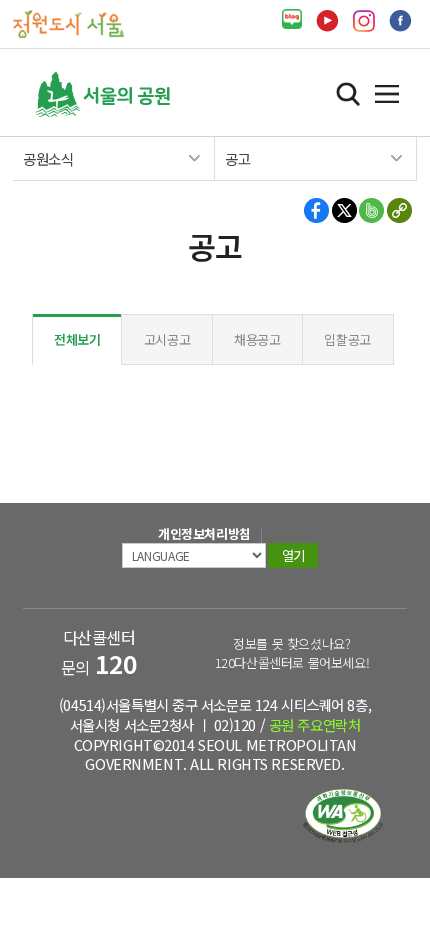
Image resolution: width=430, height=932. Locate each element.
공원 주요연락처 (315, 724)
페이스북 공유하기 (317, 210)
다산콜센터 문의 (99, 652)
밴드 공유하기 (371, 210)
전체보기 (77, 339)
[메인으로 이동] (68, 22)
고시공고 (167, 339)
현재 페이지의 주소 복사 (398, 210)
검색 (348, 94)
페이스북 (400, 21)
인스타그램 (363, 21)
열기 (387, 94)
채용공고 (257, 339)
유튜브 (327, 21)
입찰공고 (347, 339)
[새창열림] (292, 19)
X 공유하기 (344, 210)
